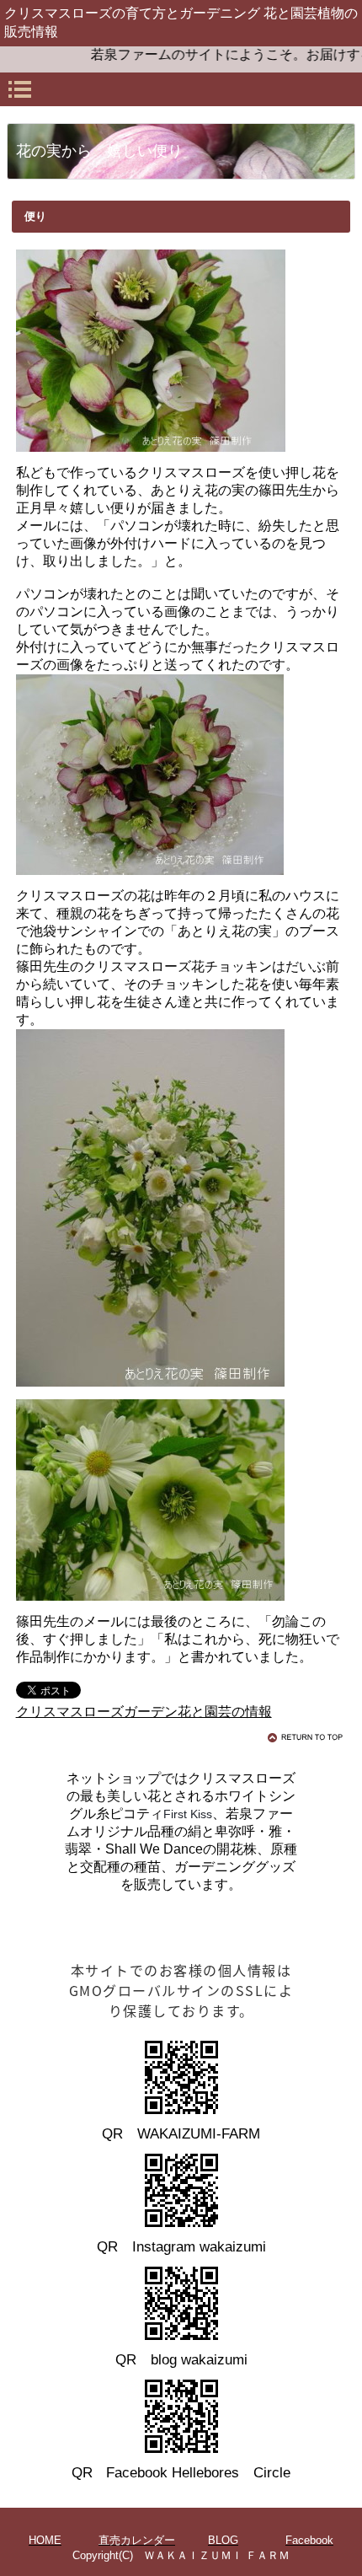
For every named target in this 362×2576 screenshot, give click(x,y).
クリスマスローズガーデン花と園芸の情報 (144, 1712)
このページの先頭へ (308, 1737)
